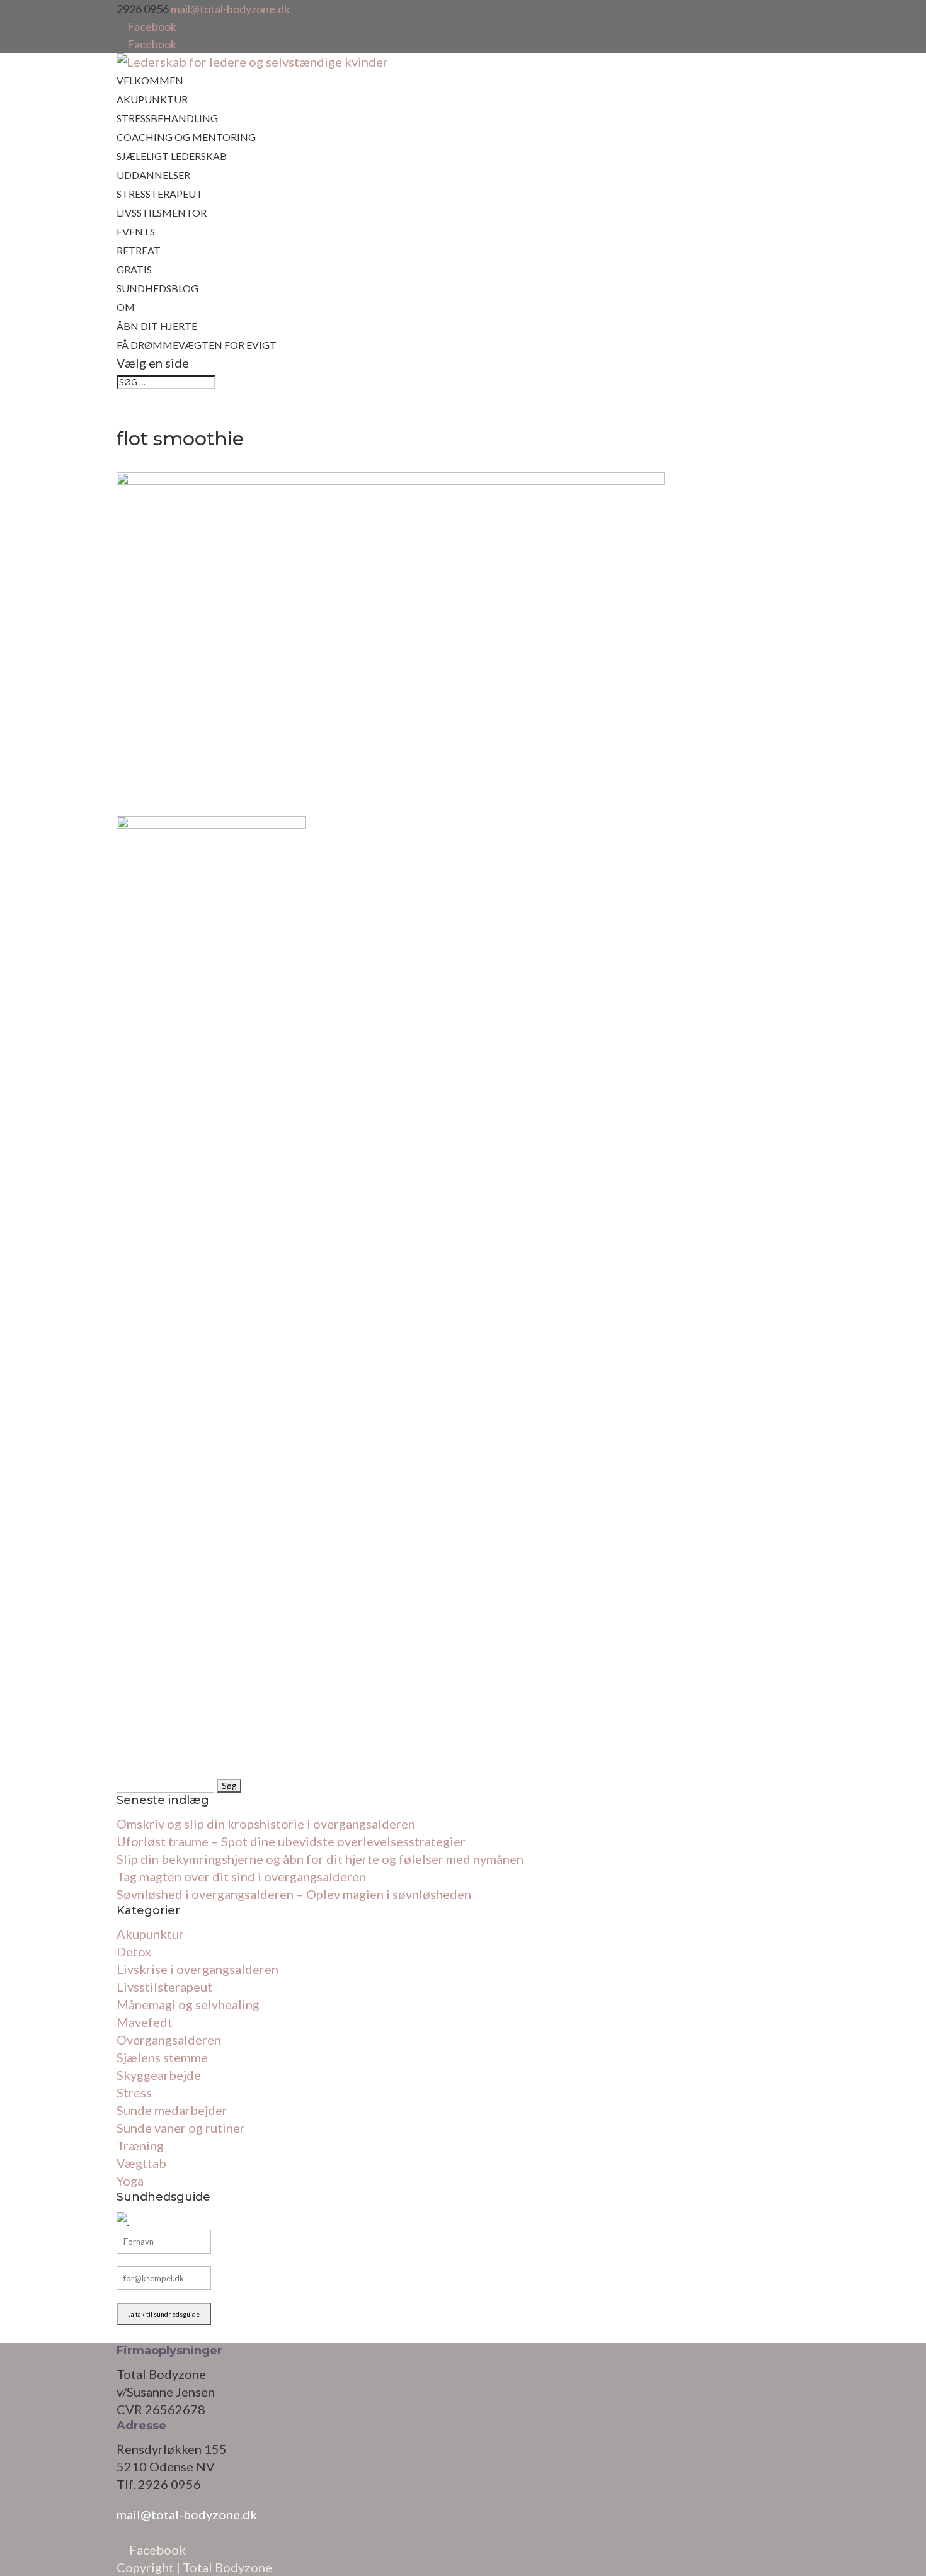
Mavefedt (145, 2022)
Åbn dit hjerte (157, 326)
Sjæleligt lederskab (172, 156)
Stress (134, 2092)
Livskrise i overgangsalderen (197, 1969)
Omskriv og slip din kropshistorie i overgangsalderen (266, 1824)
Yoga (130, 2181)
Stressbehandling (167, 118)
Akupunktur (152, 99)
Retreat (139, 250)
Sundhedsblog (157, 288)
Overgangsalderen (169, 2040)
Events (136, 231)
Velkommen (150, 80)
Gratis (134, 269)
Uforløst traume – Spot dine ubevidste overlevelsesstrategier (291, 1841)
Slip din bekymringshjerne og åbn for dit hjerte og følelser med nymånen (320, 1859)
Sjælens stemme (162, 2057)
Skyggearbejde (159, 2075)
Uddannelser (153, 175)
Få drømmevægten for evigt (197, 345)
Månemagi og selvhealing (188, 2004)
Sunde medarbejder (172, 2110)
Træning (140, 2145)
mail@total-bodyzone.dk (187, 2514)
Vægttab (141, 2163)
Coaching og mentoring (186, 137)
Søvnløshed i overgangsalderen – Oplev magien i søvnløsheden (294, 1894)
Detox (134, 1951)
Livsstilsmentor (162, 213)
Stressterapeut (160, 194)
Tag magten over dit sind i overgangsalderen (241, 1876)
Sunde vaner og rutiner (181, 2128)
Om (126, 307)
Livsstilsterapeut (164, 1987)
